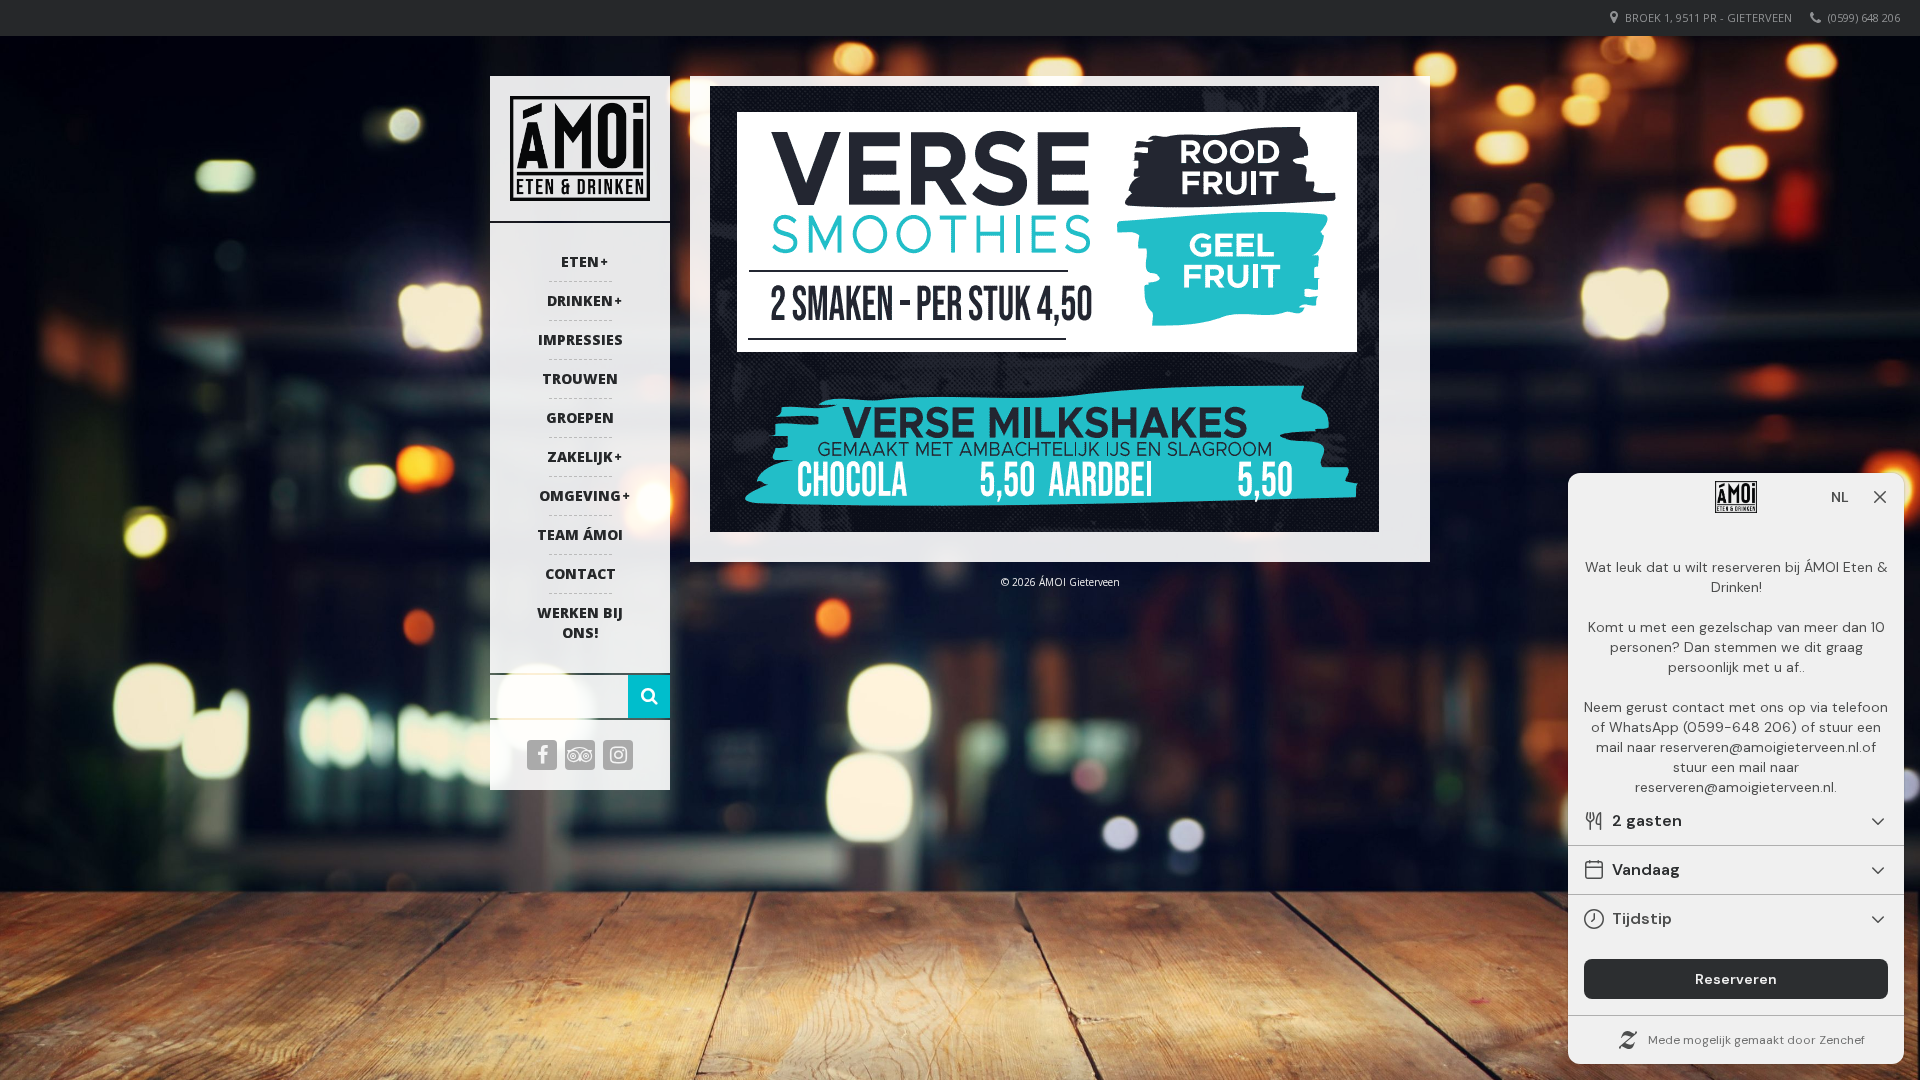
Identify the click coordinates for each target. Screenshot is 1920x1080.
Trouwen (580, 378)
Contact (580, 573)
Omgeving (580, 495)
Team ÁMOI (580, 534)
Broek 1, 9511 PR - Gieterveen (1708, 17)
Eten (580, 261)
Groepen (580, 417)
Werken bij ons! (580, 622)
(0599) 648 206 (1864, 17)
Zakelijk (580, 456)
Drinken (580, 300)
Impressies (580, 339)
